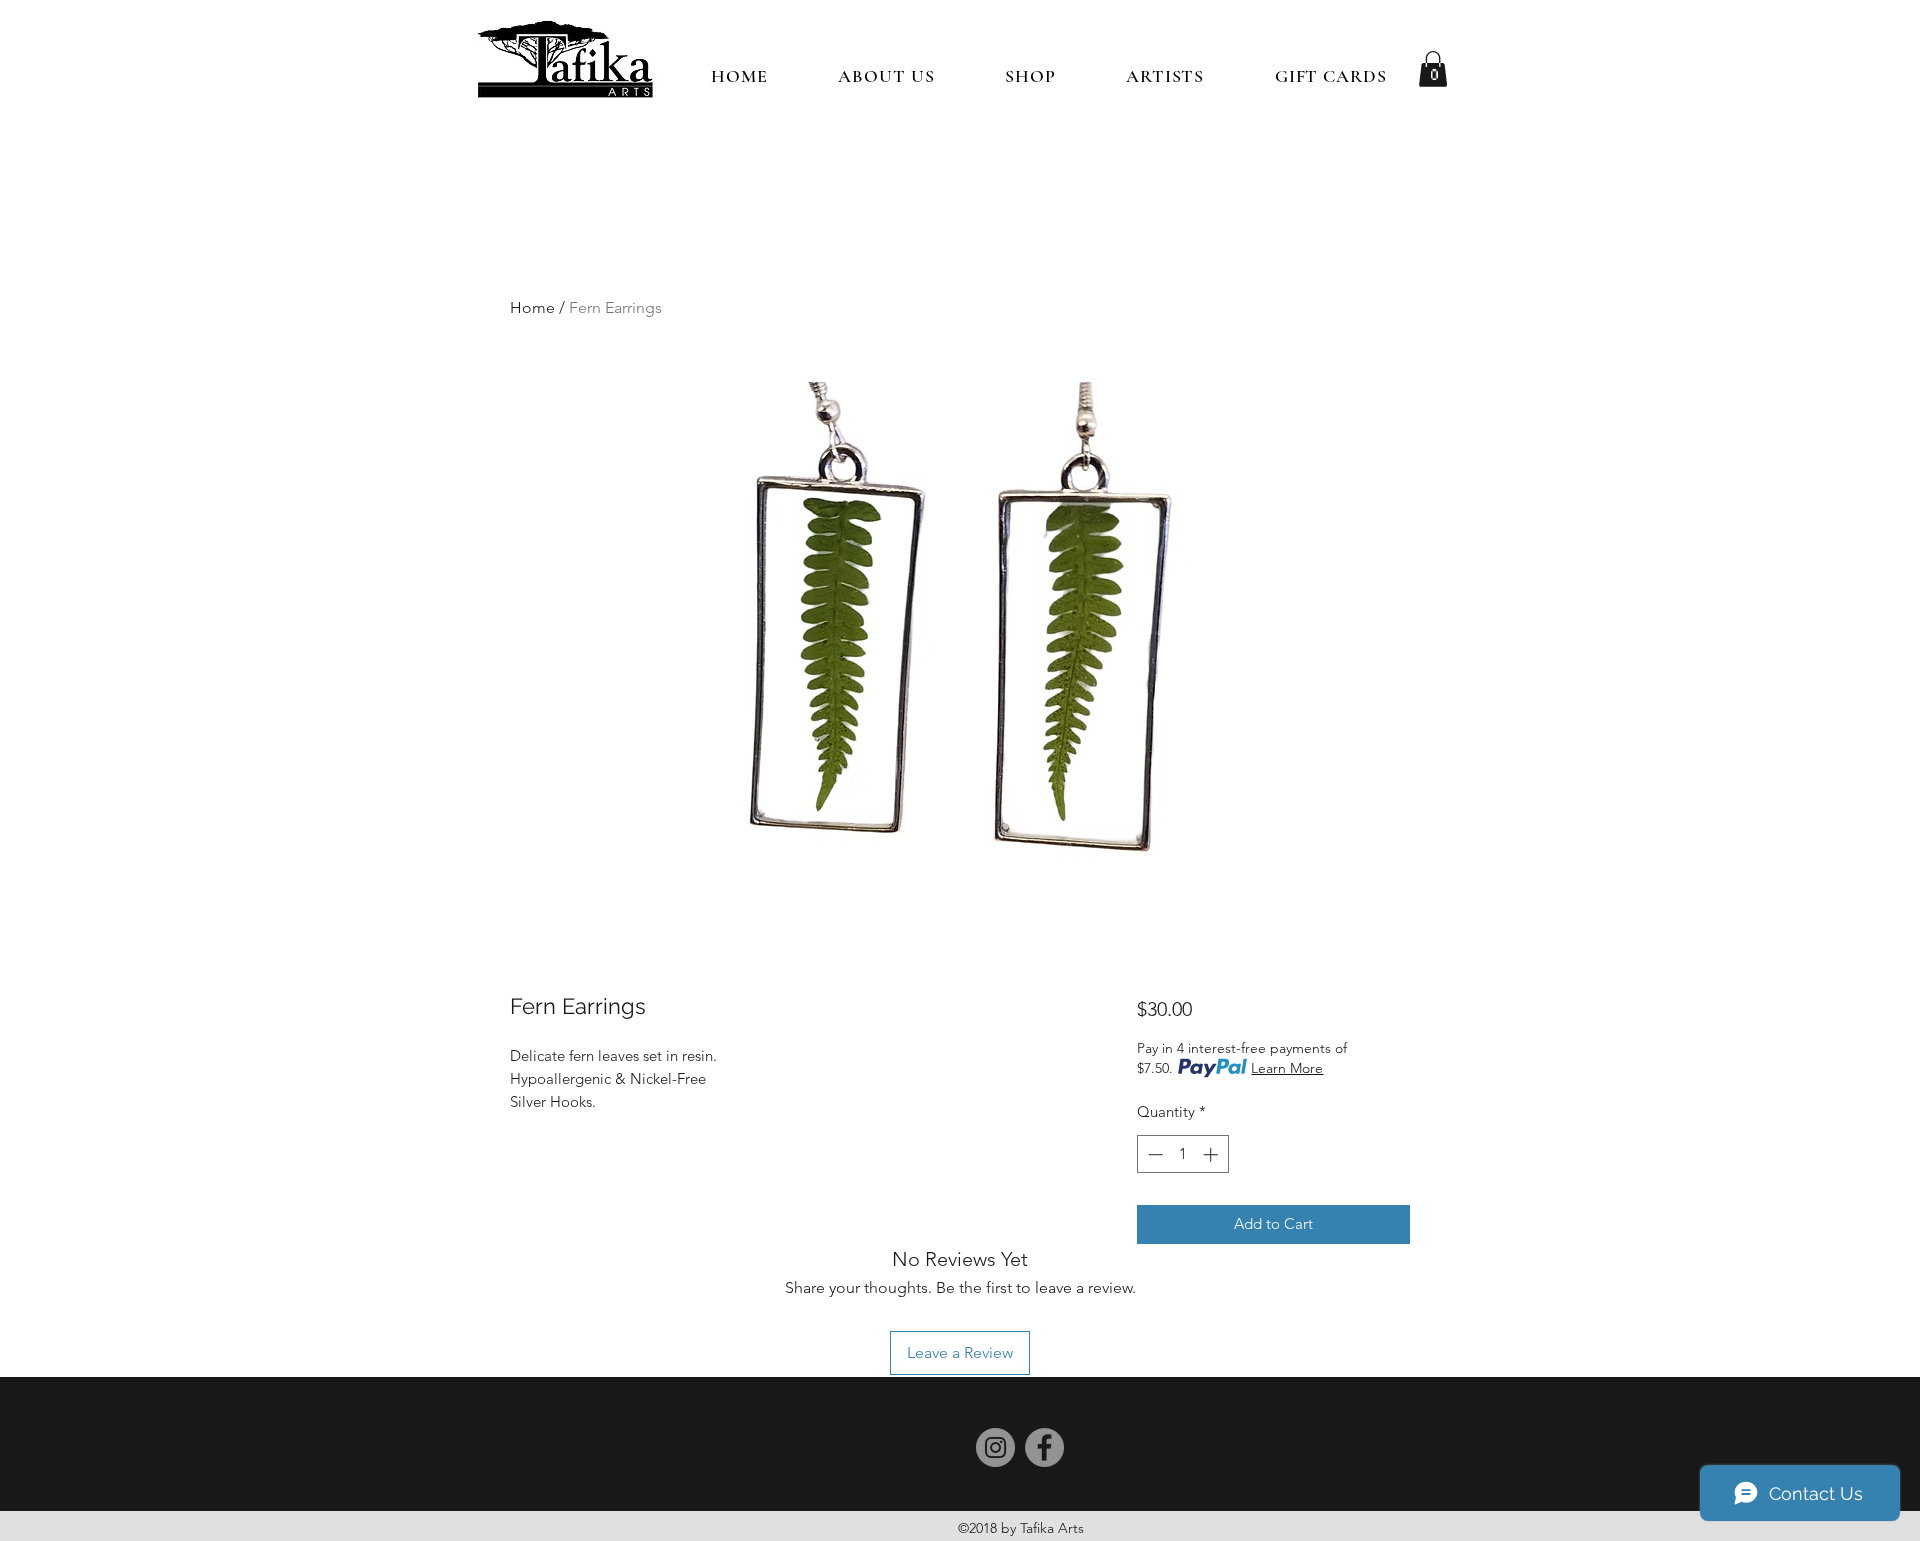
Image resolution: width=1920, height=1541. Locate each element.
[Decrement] (1153, 1154)
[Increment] (1212, 1154)
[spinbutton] (1182, 1154)
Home (532, 307)
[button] (1030, 76)
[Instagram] (995, 1447)
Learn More (1287, 1068)
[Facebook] (1044, 1447)
